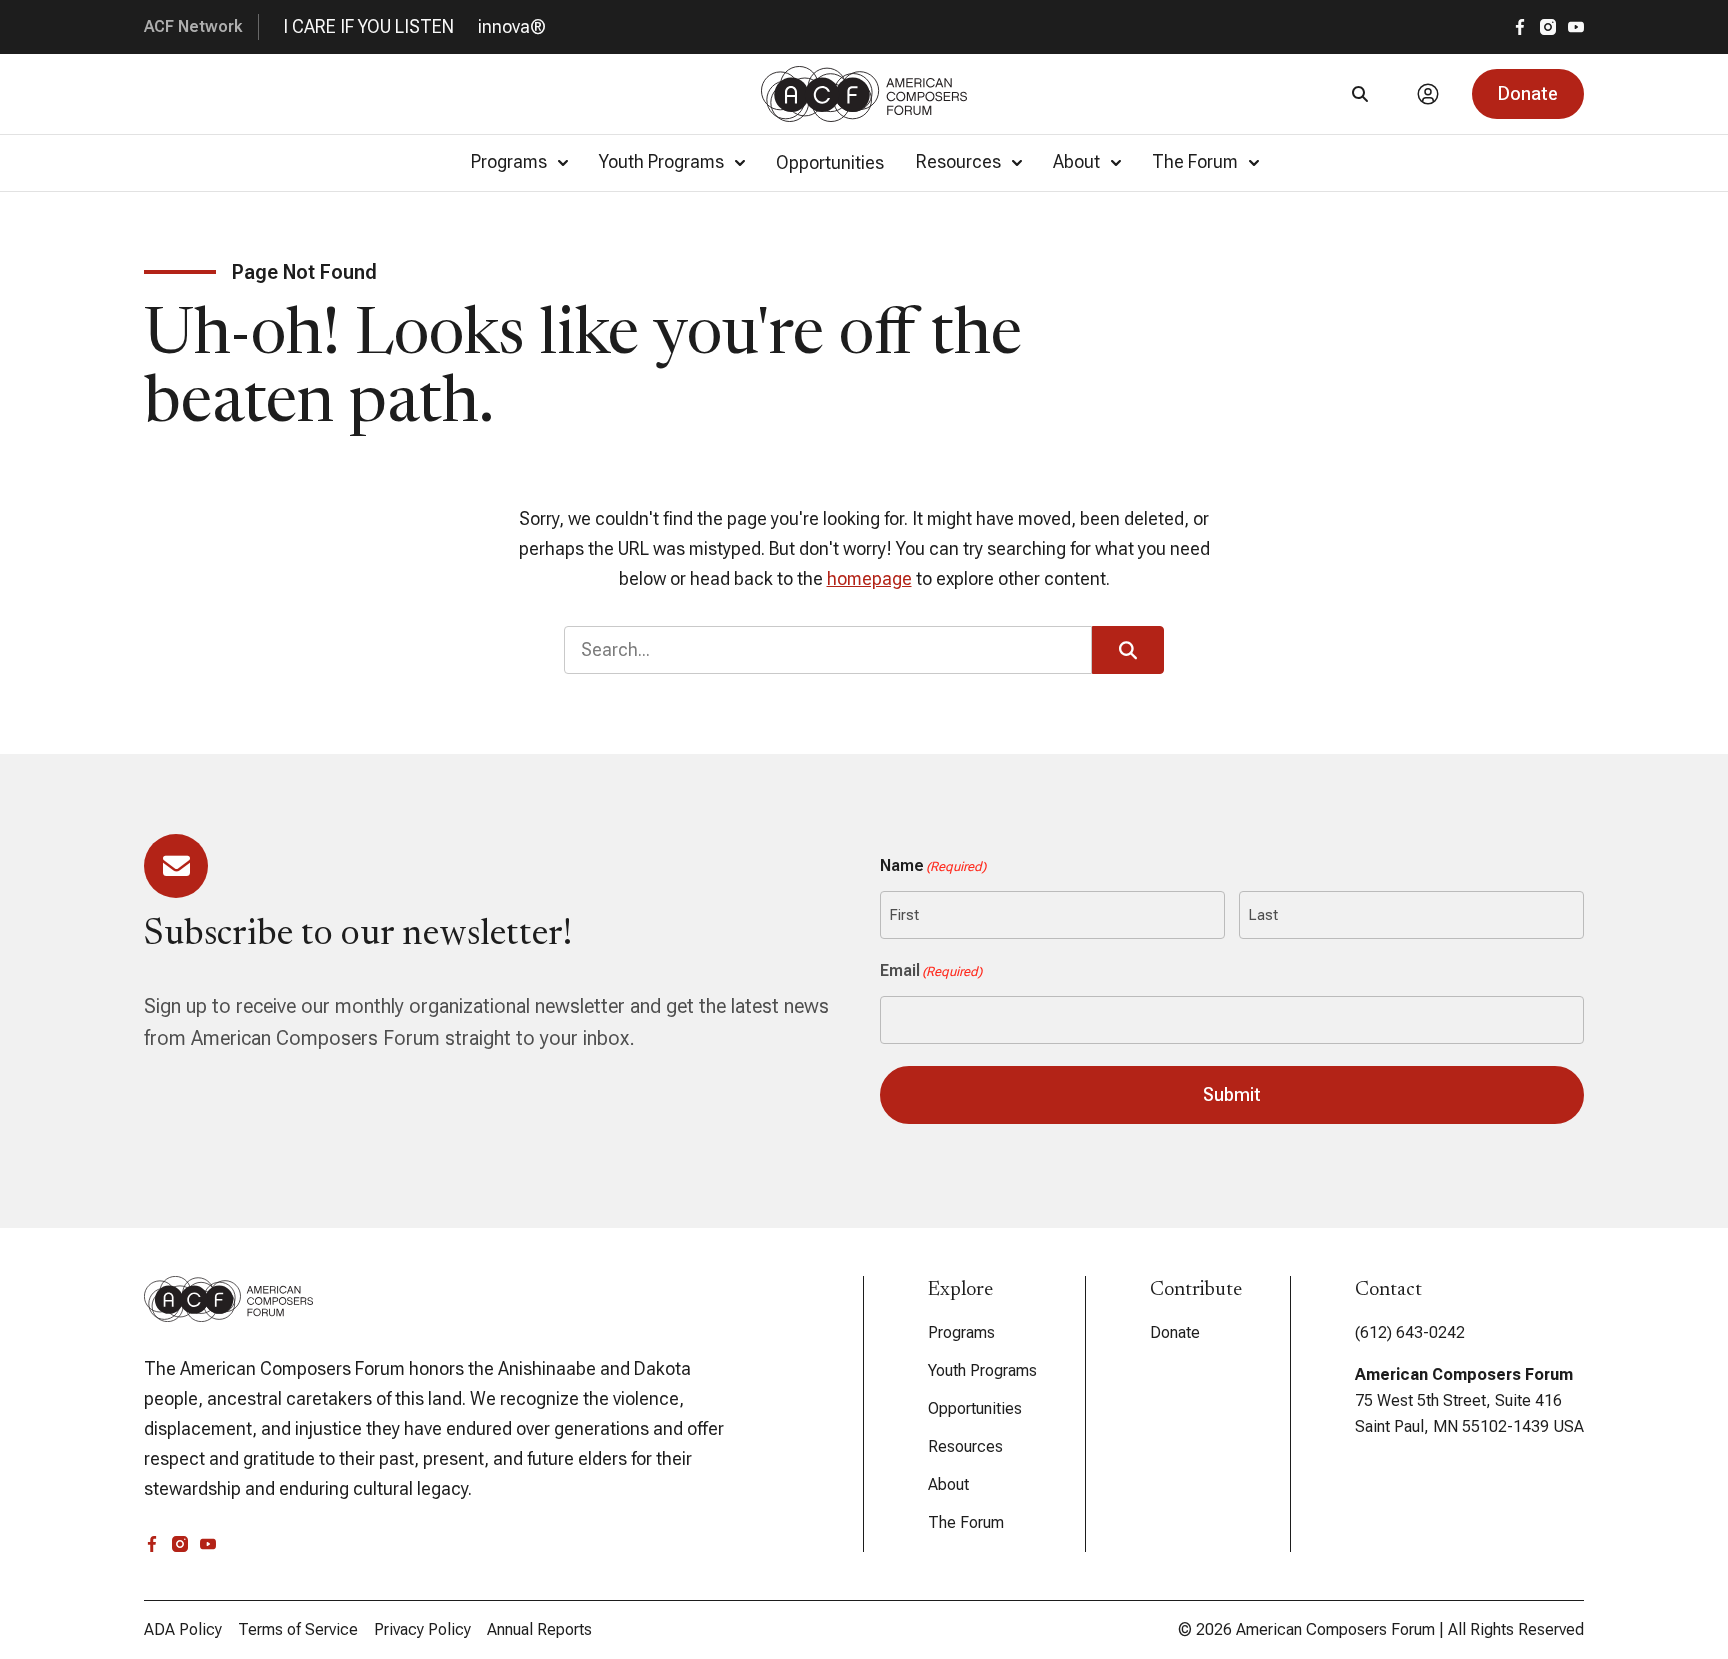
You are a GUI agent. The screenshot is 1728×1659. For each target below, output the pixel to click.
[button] (1528, 94)
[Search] (1360, 94)
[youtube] (1576, 27)
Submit (1232, 1094)
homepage (869, 578)
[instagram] (1548, 27)
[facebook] (1520, 27)
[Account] (1428, 94)
